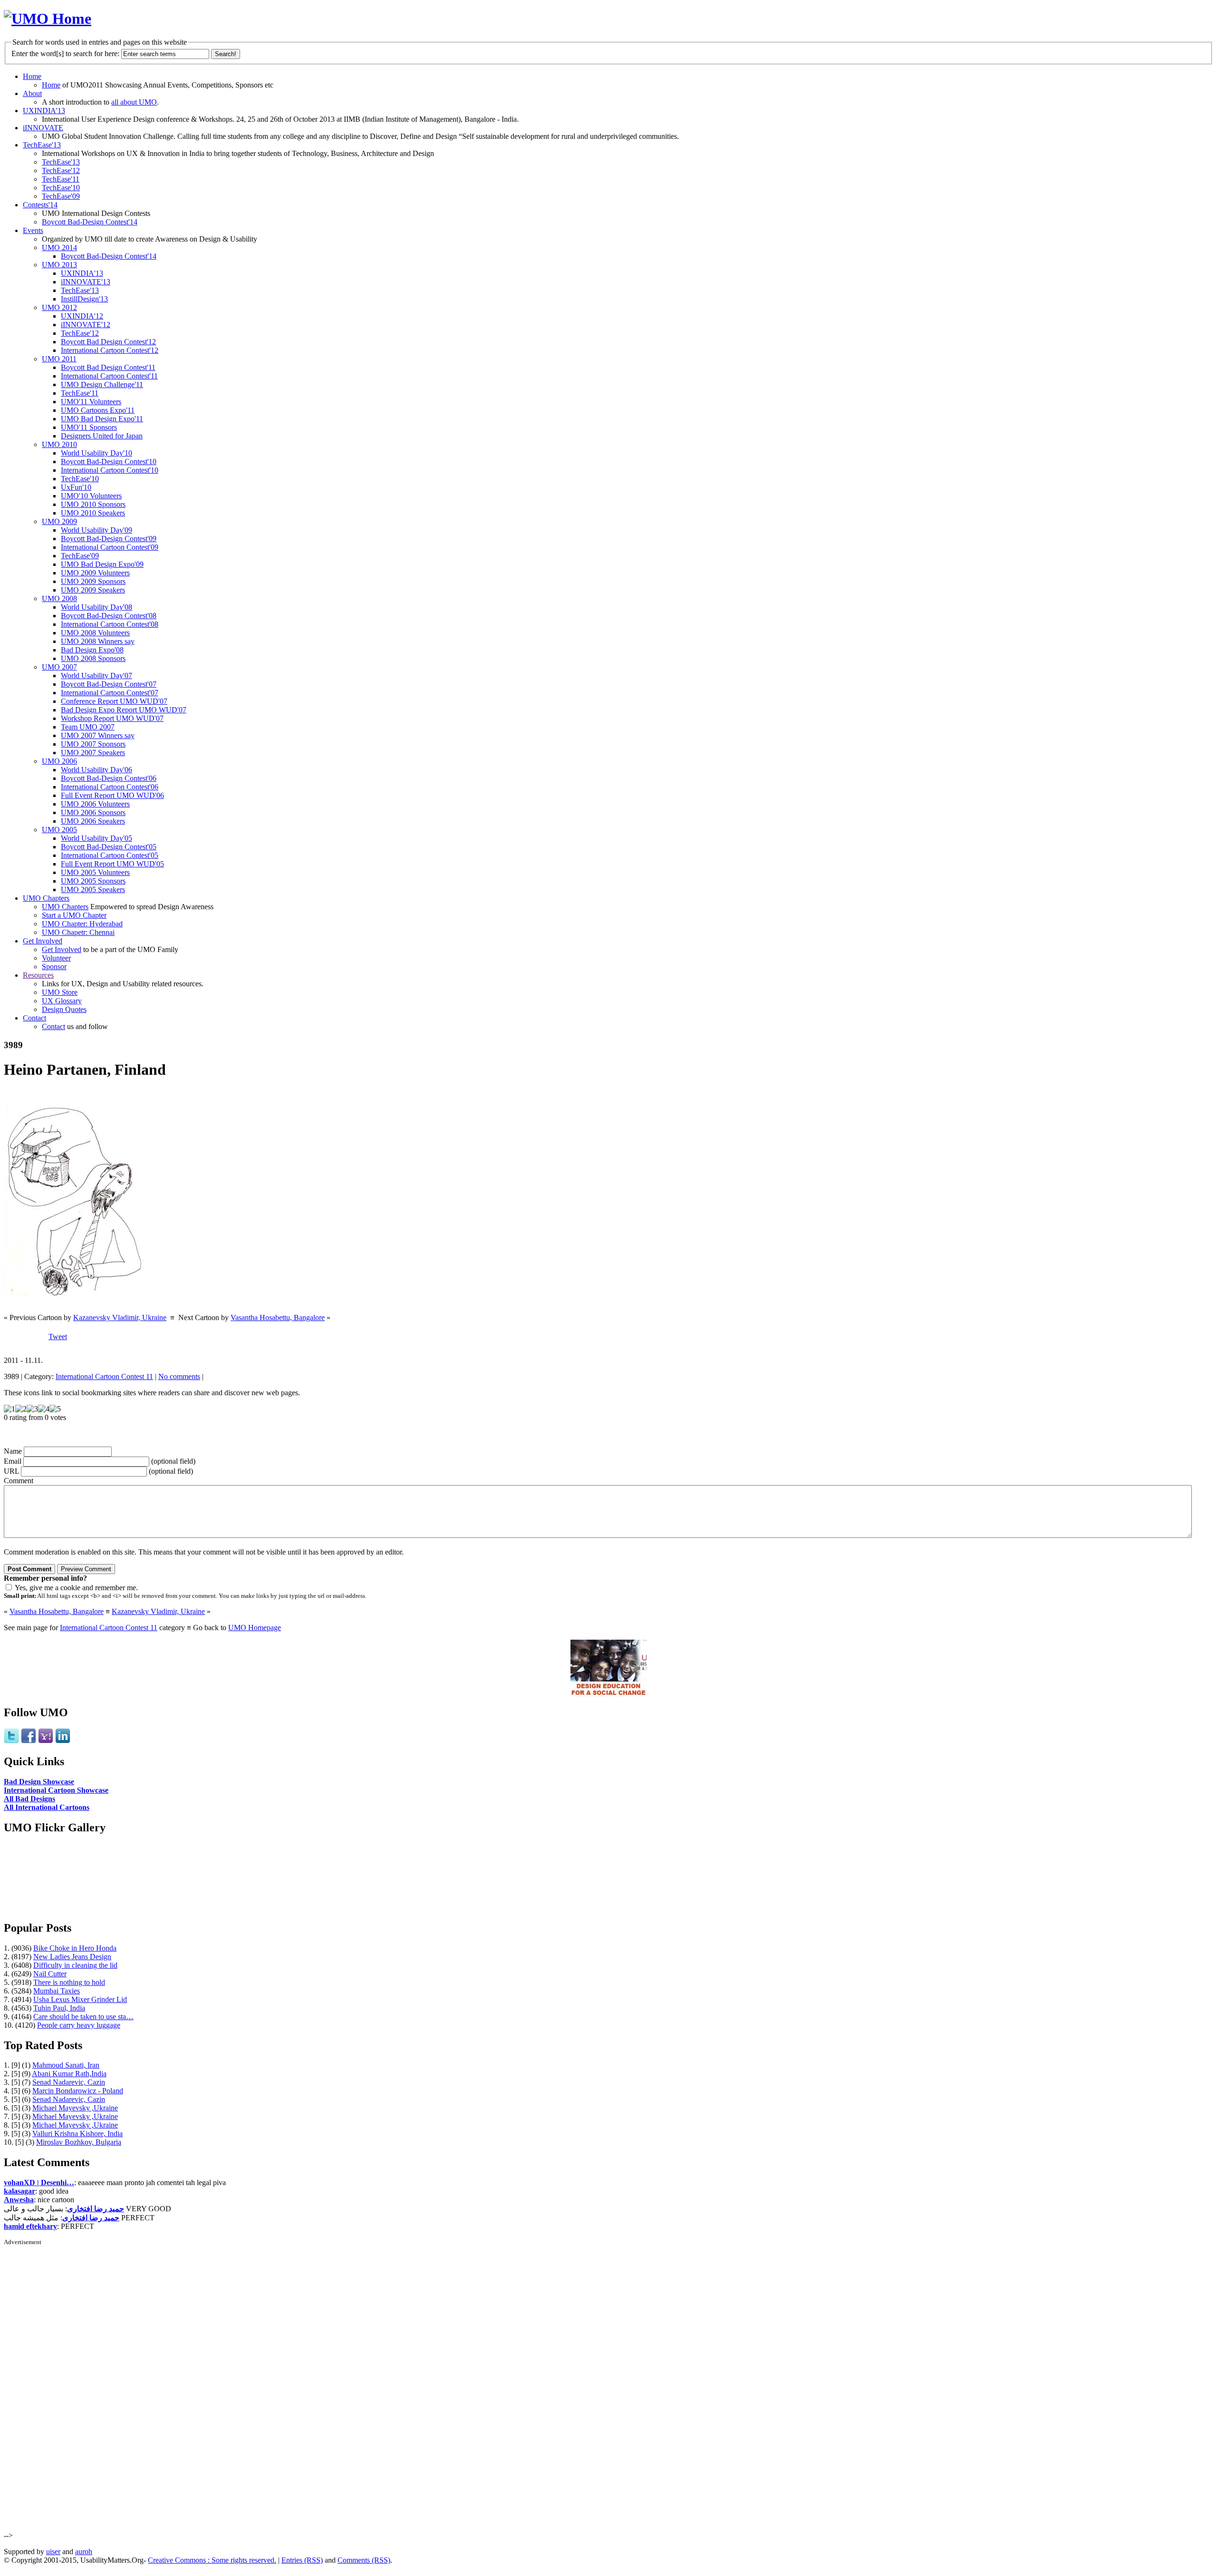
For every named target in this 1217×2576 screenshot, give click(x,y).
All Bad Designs (29, 1799)
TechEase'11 (61, 179)
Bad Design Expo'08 (92, 650)
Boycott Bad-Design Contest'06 (109, 778)
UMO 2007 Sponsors (93, 744)
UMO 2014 (59, 248)
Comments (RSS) (364, 2560)
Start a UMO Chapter (74, 915)
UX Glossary (62, 1001)
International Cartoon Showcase (56, 1790)
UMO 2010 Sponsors (93, 504)
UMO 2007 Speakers (93, 753)
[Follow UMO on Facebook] (29, 1741)
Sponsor (54, 967)
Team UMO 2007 (88, 727)
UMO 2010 (59, 444)
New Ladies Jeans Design (72, 1957)
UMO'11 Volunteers (91, 402)
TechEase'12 (61, 170)
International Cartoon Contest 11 (104, 1376)
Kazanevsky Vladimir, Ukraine (120, 1317)
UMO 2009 (59, 521)
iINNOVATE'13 (86, 282)
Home (32, 76)
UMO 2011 (59, 359)
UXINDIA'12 (82, 316)
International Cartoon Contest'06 (110, 787)
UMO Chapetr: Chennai (78, 932)
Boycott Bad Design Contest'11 (108, 367)
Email (13, 1461)
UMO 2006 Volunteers (95, 804)
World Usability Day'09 (97, 530)
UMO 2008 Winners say (98, 641)
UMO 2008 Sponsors (93, 658)
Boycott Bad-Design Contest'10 (109, 462)
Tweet (58, 1337)
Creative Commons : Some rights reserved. (212, 2560)
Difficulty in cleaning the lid (75, 1965)
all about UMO (134, 102)
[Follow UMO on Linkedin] (63, 1741)
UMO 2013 (59, 265)
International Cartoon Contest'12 (110, 350)
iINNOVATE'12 (86, 325)
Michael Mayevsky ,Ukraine (75, 2108)
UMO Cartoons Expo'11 (98, 410)
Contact (34, 1018)
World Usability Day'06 (97, 770)
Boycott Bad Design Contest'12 (108, 342)
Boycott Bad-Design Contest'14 (90, 222)
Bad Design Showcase (39, 1782)
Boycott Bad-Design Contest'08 (109, 616)
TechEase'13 (42, 145)
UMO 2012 (59, 307)
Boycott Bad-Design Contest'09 (109, 539)
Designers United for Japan (102, 436)
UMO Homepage (255, 1628)
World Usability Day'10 (97, 453)
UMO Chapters (46, 898)
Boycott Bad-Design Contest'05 (109, 847)
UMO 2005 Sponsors (93, 881)
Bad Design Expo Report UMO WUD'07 (124, 710)
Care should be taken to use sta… (83, 2017)
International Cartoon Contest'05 (110, 855)
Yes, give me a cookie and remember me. (76, 1588)
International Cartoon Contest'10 (110, 470)
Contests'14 (40, 205)
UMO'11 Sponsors (89, 427)
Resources (38, 975)
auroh (84, 2552)
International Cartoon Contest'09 (110, 547)
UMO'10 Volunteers (91, 496)
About (32, 93)
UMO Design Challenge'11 (102, 384)
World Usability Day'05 (97, 838)
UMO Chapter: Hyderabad (82, 924)
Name (13, 1451)
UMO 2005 (59, 830)
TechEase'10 (61, 188)
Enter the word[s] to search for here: (65, 53)
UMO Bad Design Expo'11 (102, 419)
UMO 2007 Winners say (98, 735)
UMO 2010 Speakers (93, 513)
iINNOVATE (43, 128)
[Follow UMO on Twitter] (11, 1741)
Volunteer (56, 958)
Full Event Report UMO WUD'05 (112, 864)
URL (11, 1471)
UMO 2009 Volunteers (95, 573)
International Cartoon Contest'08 (110, 624)
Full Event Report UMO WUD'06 (112, 795)
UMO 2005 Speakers (93, 889)
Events (33, 230)
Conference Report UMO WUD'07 (114, 701)
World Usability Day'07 (97, 676)
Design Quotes (64, 1009)
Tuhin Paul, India (59, 2008)
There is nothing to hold (69, 1982)
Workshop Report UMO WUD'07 (112, 718)
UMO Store (60, 992)
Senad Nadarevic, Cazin (69, 2082)
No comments (179, 1376)
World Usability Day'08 (97, 607)
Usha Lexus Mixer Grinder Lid (80, 1999)
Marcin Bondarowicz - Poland (78, 2091)
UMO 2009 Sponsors (93, 581)
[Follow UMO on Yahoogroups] (46, 1741)
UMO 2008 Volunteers (95, 633)
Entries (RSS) (302, 2560)
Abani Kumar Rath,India (69, 2074)
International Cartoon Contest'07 (110, 693)
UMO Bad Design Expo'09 (102, 564)
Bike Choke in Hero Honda (75, 1948)
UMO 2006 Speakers (93, 821)
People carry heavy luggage (79, 2025)
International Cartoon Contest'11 (109, 376)
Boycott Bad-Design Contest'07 (109, 684)
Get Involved (43, 941)
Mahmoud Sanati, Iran (66, 2065)
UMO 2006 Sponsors (93, 812)
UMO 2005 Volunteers (95, 872)
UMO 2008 (59, 598)
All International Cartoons (47, 1807)
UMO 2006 (59, 761)
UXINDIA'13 (44, 111)
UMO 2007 (59, 667)
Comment (19, 1481)
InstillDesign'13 (84, 299)
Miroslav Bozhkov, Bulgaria (79, 2142)
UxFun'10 (76, 487)
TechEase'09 (61, 196)
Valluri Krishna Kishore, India (77, 2134)
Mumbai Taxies (57, 1991)
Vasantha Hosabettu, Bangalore (278, 1317)
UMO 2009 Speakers (93, 590)
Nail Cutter (50, 1974)
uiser (53, 2552)
